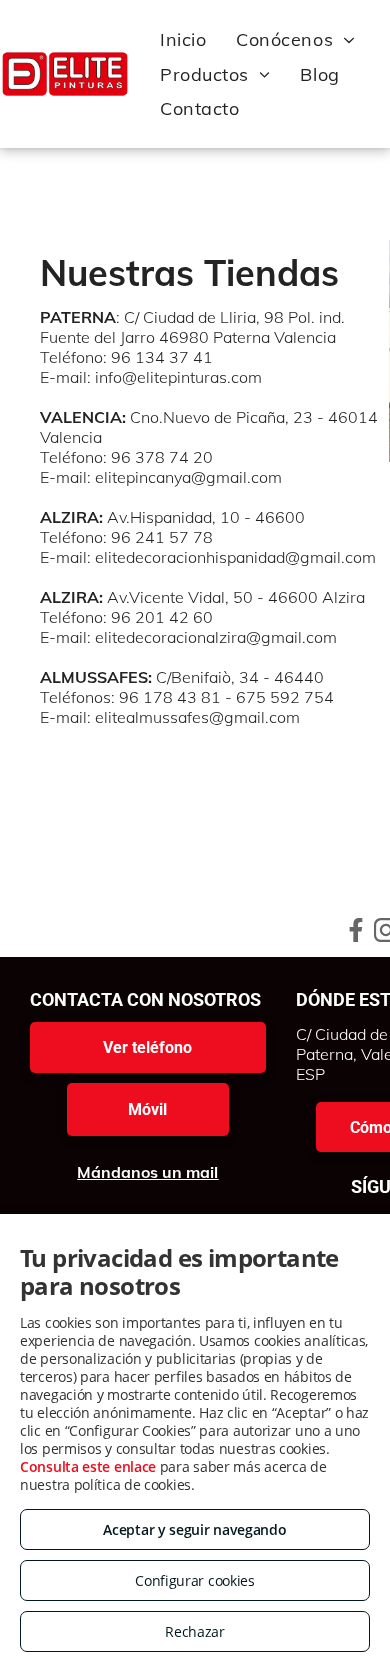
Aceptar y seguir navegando (194, 1529)
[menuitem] (183, 40)
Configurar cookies (195, 1580)
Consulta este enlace (88, 1466)
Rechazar (195, 1631)
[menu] (360, 22)
